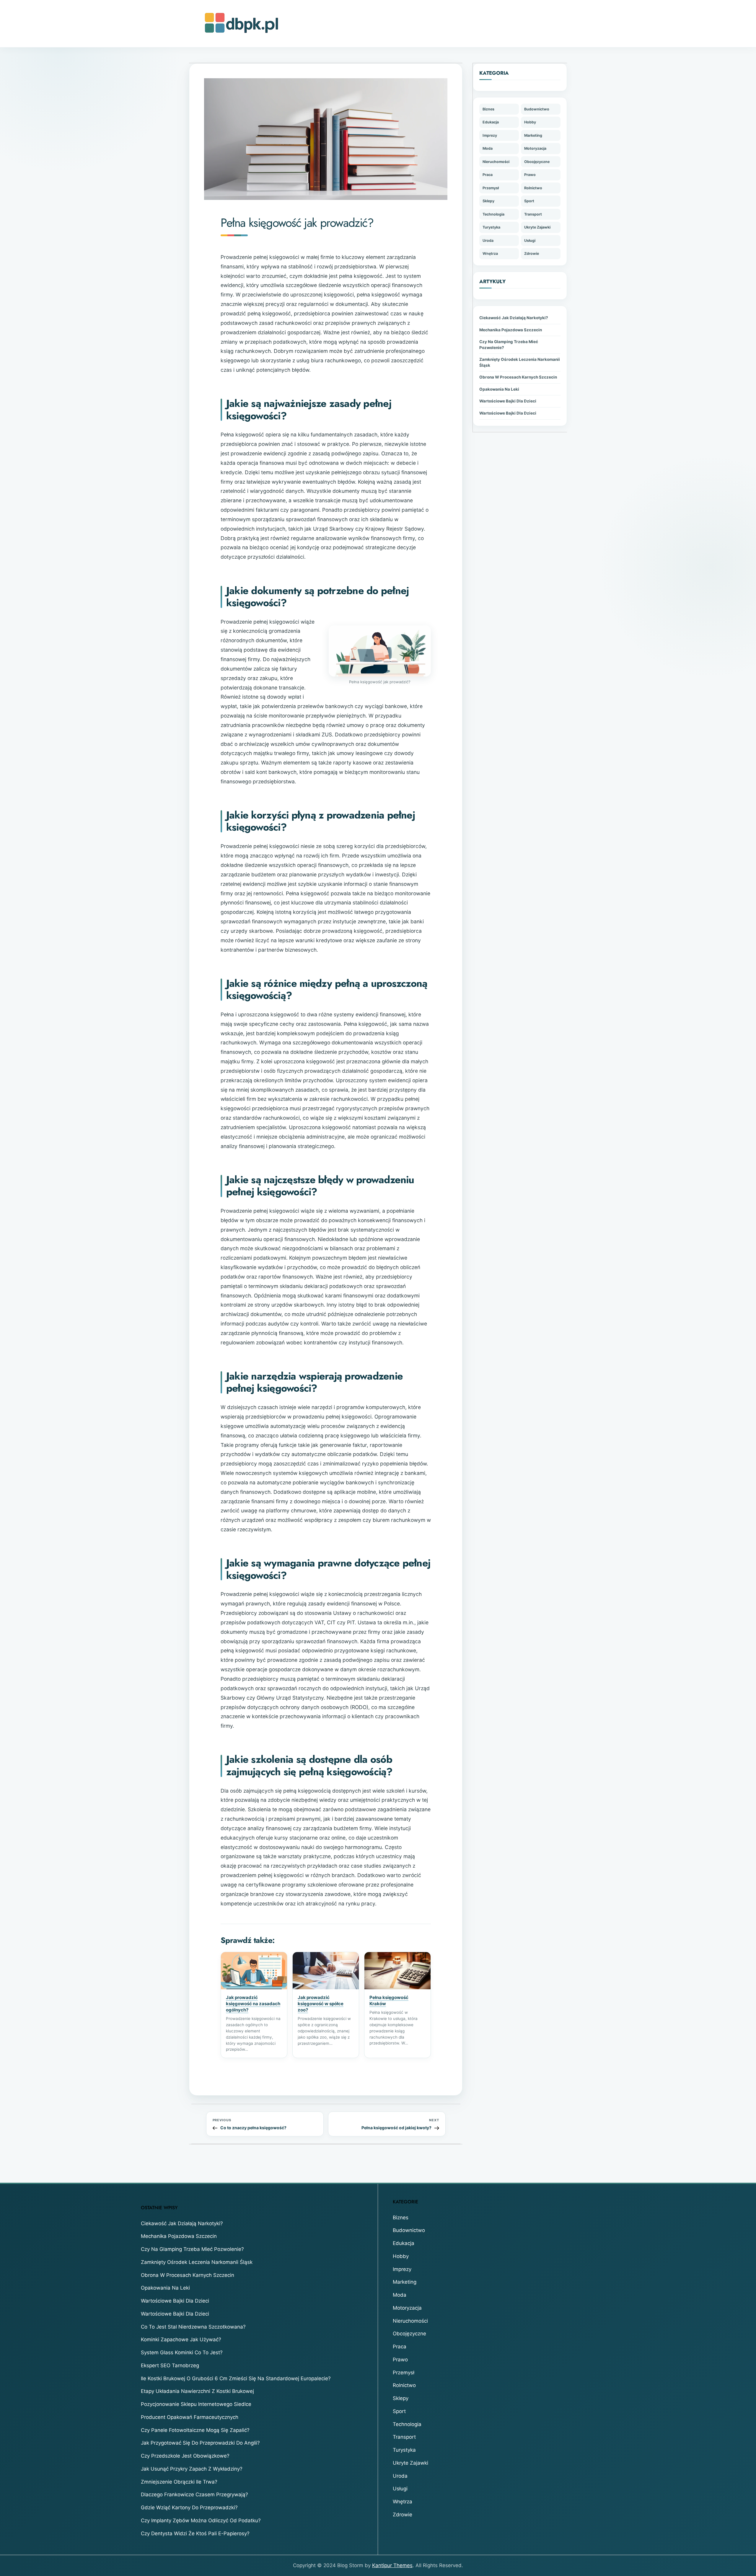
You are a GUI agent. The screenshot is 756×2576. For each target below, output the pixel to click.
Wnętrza (490, 253)
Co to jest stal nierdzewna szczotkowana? (193, 2327)
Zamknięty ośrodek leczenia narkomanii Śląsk (520, 362)
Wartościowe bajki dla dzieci (508, 401)
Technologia (493, 214)
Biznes (488, 109)
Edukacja (491, 122)
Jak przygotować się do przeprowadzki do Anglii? (200, 2443)
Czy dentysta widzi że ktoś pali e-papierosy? (195, 2533)
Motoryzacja (535, 148)
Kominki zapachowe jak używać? (181, 2339)
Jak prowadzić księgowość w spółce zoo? (321, 2004)
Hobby (530, 122)
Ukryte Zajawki (537, 227)
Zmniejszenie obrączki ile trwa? (179, 2482)
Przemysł (491, 188)
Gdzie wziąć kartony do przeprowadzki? (189, 2507)
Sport (529, 201)
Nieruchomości (496, 162)
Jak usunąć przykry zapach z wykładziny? (192, 2469)
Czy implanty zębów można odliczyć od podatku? (201, 2520)
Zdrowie (532, 253)
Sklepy (488, 201)
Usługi (530, 241)
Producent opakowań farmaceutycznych (190, 2417)
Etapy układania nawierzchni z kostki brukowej (197, 2391)
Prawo (530, 175)
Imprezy (490, 135)
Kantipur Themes (392, 2565)
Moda (488, 148)
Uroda (488, 241)
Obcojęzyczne (537, 162)
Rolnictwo (533, 188)
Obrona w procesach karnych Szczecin (518, 377)
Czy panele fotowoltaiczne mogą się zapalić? (195, 2430)
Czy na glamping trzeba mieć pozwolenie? (509, 345)
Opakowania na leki (499, 389)
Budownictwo (537, 109)
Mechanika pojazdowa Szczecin (511, 330)
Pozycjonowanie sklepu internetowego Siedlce (196, 2404)
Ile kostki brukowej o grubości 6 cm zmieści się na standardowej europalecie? (236, 2378)
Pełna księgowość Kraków (389, 2001)
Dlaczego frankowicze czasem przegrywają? (194, 2495)
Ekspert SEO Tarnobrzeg (170, 2365)
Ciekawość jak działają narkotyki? (514, 318)
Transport (533, 214)
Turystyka (491, 227)
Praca (488, 175)
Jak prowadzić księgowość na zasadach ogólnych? (253, 2004)
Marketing (533, 135)
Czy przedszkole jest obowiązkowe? (185, 2456)
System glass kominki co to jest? (182, 2352)
